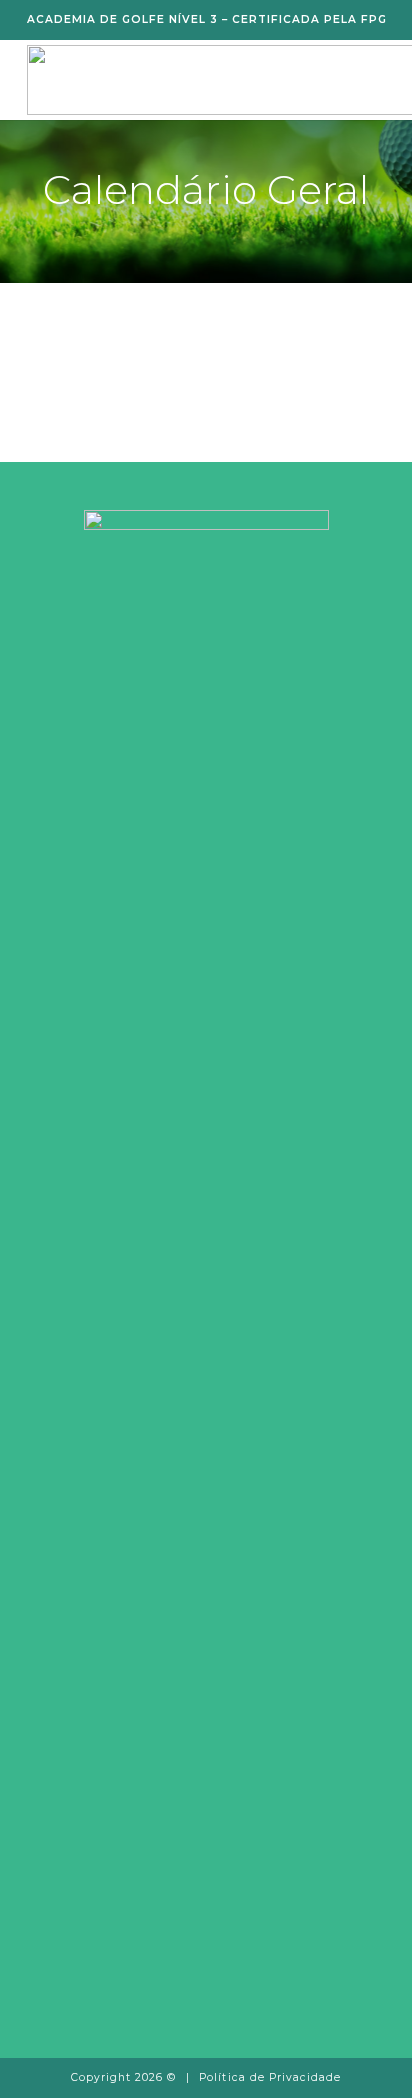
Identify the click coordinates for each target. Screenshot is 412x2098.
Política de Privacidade (270, 2077)
